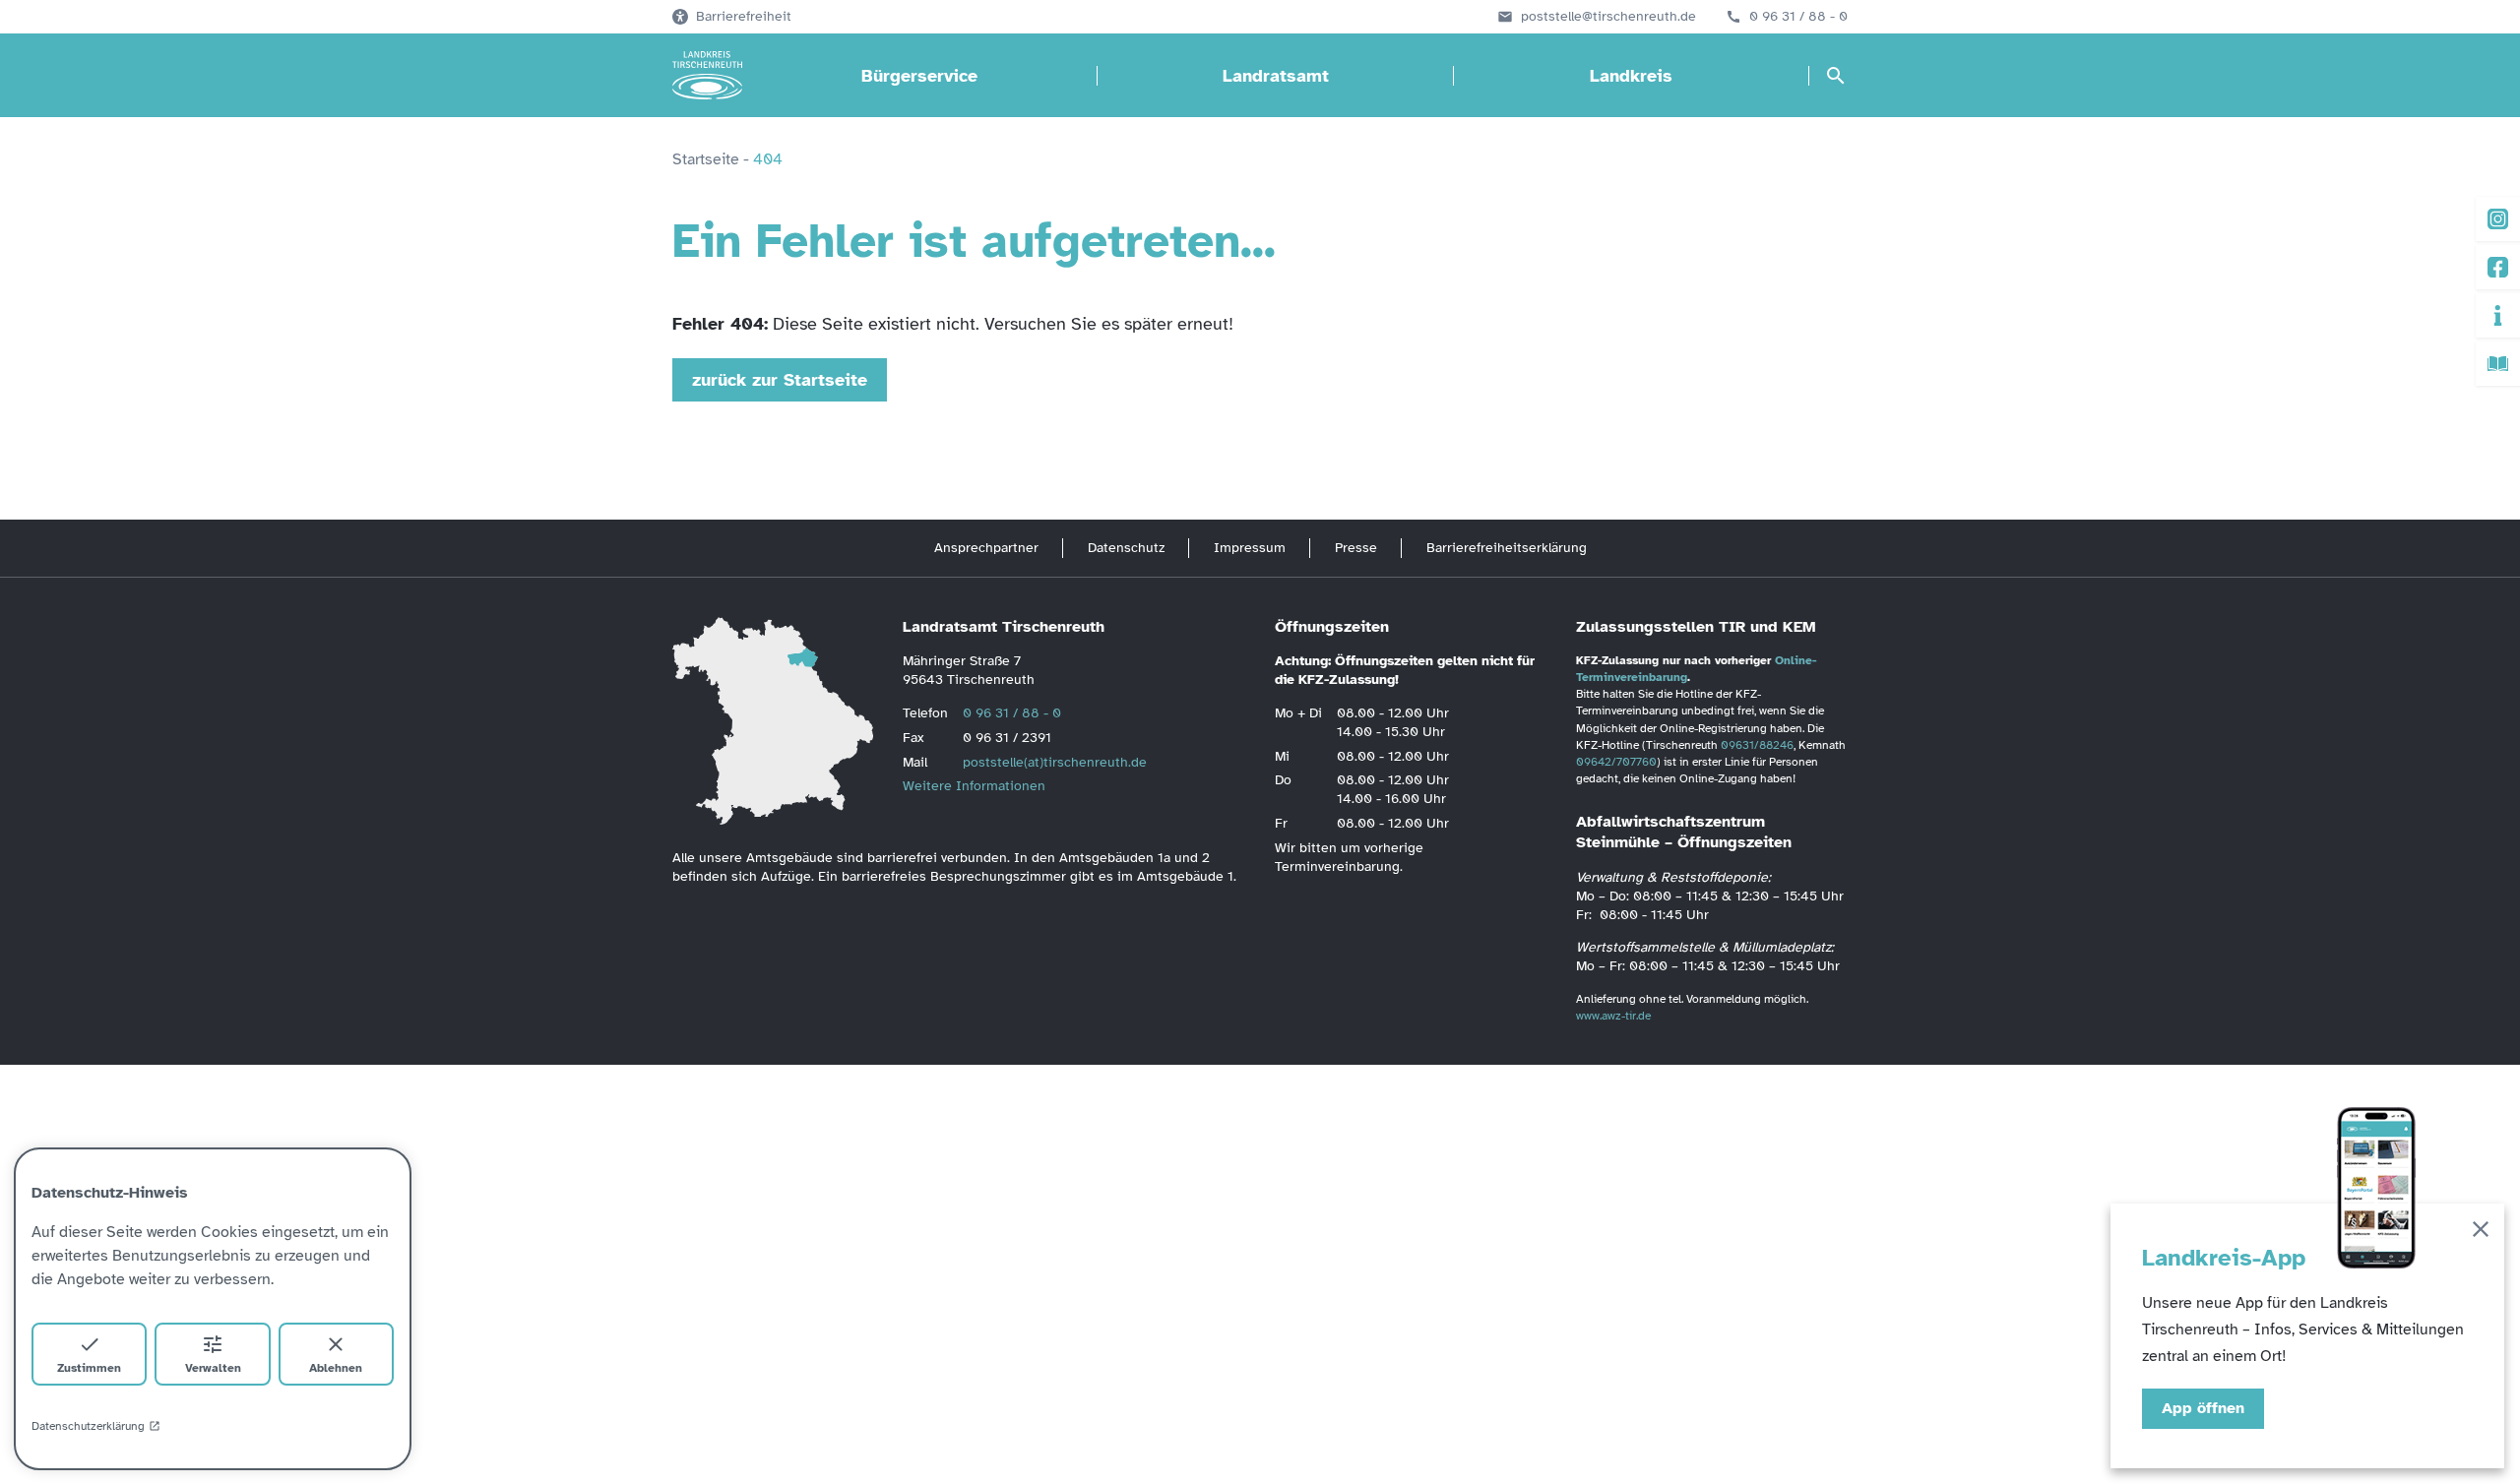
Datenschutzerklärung (88, 1426)
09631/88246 (1757, 745)
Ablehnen (336, 1368)
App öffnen (2203, 1408)
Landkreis (1631, 76)
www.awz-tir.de (1613, 1016)
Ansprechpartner (986, 548)
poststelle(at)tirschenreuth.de (1055, 762)
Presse (1356, 548)
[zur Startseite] (707, 76)
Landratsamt (1276, 76)
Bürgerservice (919, 76)
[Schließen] (2481, 1233)
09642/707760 (1616, 762)
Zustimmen (89, 1368)
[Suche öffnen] (1836, 76)
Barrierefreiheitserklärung (1507, 548)
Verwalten (213, 1368)
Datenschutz (1126, 548)
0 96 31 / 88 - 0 (1798, 17)
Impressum (1250, 548)
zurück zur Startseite (780, 380)
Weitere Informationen (974, 786)
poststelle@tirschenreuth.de (1608, 17)
